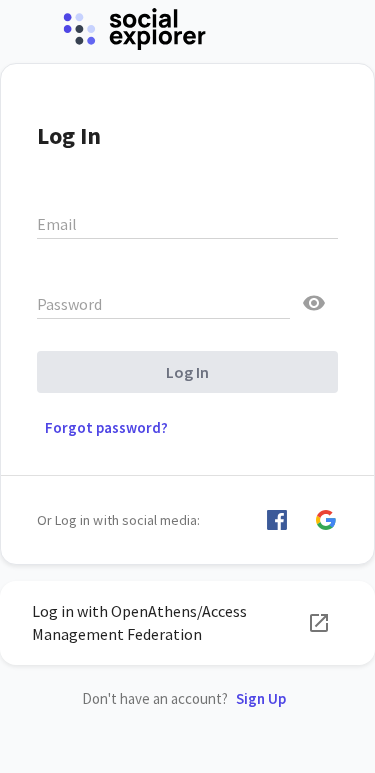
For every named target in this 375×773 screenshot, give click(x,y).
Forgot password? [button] (106, 427)
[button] (277, 520)
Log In (187, 372)
